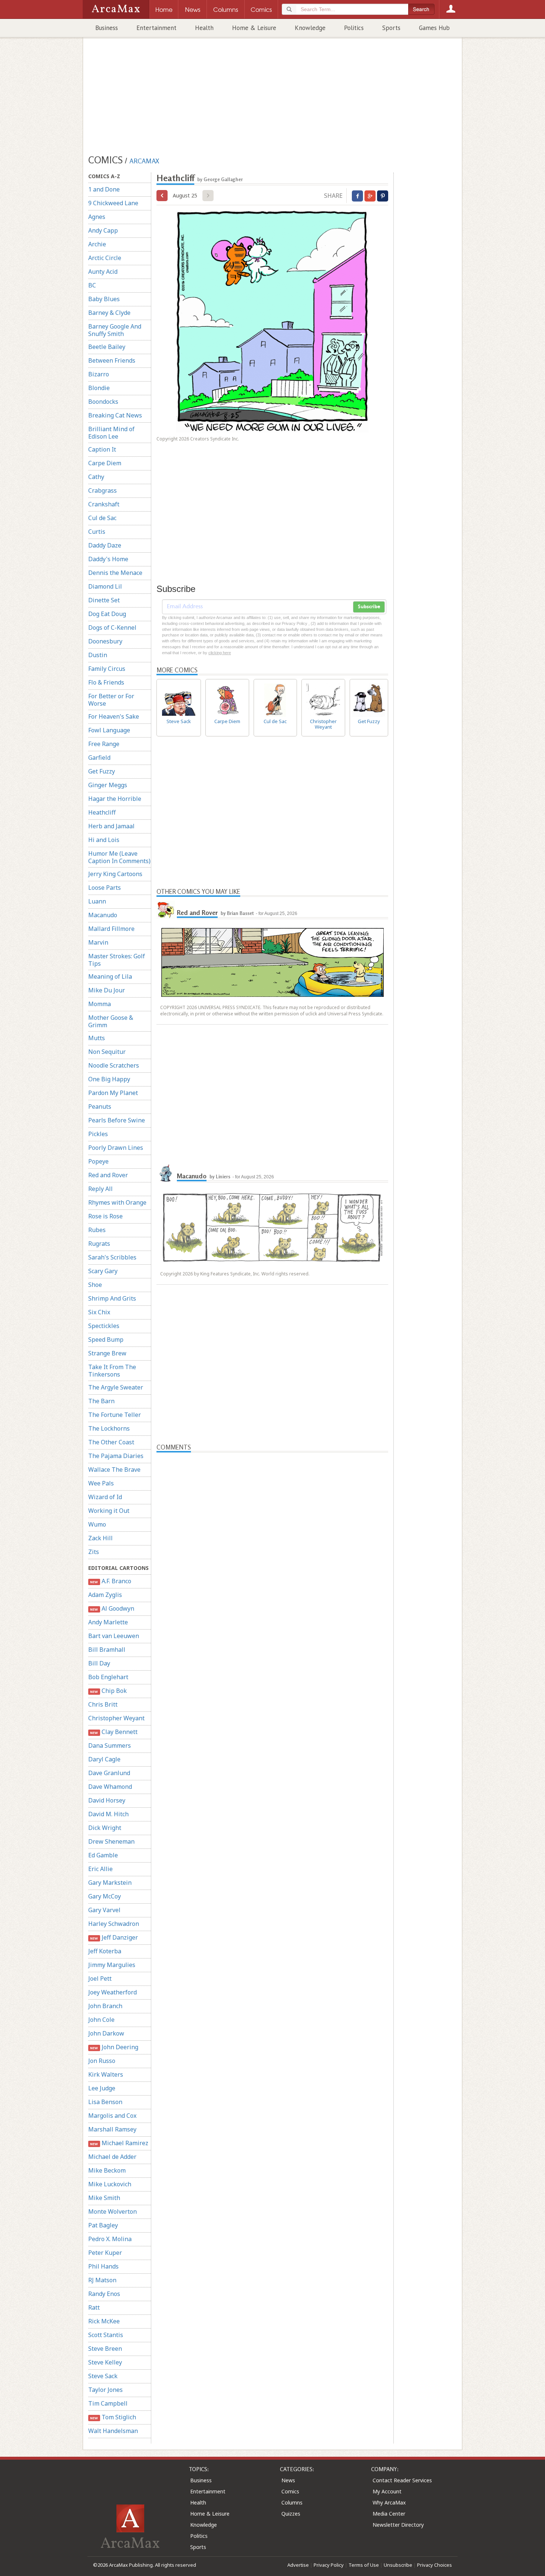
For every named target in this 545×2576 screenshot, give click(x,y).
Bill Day (99, 1663)
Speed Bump (106, 1339)
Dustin (98, 655)
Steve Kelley (105, 2362)
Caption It (102, 449)
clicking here (220, 653)
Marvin (98, 942)
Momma (100, 1004)
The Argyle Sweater (116, 1387)
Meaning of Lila (110, 976)
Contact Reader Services (402, 2480)
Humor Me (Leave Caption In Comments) (119, 857)
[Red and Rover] (166, 910)
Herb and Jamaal (111, 826)
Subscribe (369, 607)
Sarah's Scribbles (112, 1257)
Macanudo (103, 915)
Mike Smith (104, 2198)
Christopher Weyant (116, 1718)
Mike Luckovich (110, 2184)
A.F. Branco (110, 1581)
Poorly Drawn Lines (116, 1148)
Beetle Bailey (107, 347)
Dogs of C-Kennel (112, 628)
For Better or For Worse (111, 700)
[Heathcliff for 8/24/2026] (162, 196)
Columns (292, 2502)
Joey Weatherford (113, 1992)
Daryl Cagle (104, 1759)
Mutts (97, 1038)
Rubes (97, 1230)
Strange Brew (107, 1353)
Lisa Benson (105, 2102)
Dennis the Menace (115, 573)
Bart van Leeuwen (114, 1636)
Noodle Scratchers (114, 1065)
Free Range (104, 744)
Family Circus (107, 669)
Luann (97, 901)
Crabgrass (103, 490)
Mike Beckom (107, 2170)
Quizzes (291, 2514)
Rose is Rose (105, 1216)
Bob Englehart (108, 1677)
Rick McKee (104, 2321)
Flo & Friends (106, 682)
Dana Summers (110, 1745)
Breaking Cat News (115, 415)
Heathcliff (102, 812)
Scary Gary (103, 1271)
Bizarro (99, 374)
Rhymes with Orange (117, 1202)
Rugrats (99, 1244)
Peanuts (100, 1106)
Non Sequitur (107, 1052)
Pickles (98, 1134)
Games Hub (434, 28)
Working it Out (109, 1511)
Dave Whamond (110, 1787)
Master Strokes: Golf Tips (117, 960)
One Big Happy (109, 1079)
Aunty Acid (103, 272)
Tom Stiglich (113, 2417)
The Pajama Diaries (116, 1456)
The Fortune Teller (115, 1415)
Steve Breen (105, 2349)
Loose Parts (105, 888)
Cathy (96, 477)
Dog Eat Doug (107, 614)
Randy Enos (104, 2294)
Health (204, 28)
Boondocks (103, 402)
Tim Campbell (108, 2403)
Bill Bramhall (107, 1650)
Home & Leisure (254, 28)
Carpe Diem (105, 463)
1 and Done (104, 189)
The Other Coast (111, 1442)
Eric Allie (100, 1869)
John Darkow (106, 2033)
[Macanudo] (166, 1173)
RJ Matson (102, 2280)
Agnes (97, 217)
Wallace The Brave (114, 1470)
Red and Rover (108, 1175)
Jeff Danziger (114, 1937)
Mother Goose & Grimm (111, 1021)
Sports (391, 28)
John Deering (114, 2047)
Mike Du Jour (107, 990)
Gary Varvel (104, 1910)
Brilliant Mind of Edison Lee (111, 433)
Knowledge (310, 28)
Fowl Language (109, 730)
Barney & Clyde (109, 313)
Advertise (298, 2565)
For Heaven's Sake (114, 716)
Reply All (100, 1189)
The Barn (101, 1401)
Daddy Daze (105, 545)
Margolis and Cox (112, 2116)
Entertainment (156, 28)
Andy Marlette (108, 1622)
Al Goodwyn (112, 1608)
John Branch (105, 2006)
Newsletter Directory (398, 2525)
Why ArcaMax (389, 2502)
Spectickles (104, 1326)
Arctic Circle (105, 258)
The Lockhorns (109, 1428)
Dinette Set (104, 600)
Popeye (98, 1161)
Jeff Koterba (105, 1951)
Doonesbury (105, 641)
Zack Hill (100, 1538)
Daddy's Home (108, 559)
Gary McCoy (105, 1896)
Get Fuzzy (102, 771)
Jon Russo (102, 2061)
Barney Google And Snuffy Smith (115, 330)
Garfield (99, 758)
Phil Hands (103, 2266)
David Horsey (107, 1800)
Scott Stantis (106, 2335)
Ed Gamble (103, 1855)
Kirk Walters (106, 2074)
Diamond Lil (105, 586)
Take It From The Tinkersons (112, 1371)
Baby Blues (104, 299)
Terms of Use (364, 2565)
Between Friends (112, 360)
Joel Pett (100, 1978)
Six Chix (99, 1312)
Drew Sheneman (111, 1841)
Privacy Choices (435, 2565)
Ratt (94, 2307)
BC (92, 285)
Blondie (99, 388)
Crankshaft (104, 504)
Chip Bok (108, 1691)
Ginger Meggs (108, 785)
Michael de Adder (112, 2157)
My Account (387, 2491)
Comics (290, 2491)
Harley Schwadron (114, 1924)
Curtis (97, 532)
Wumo (97, 1524)
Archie (97, 244)
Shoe (95, 1285)
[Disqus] (272, 1743)
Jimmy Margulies (112, 1965)
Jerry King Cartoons (115, 874)
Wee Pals (101, 1483)
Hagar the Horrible (115, 799)
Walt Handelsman (113, 2431)
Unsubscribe (398, 2565)
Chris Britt (103, 1704)
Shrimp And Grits (112, 1298)
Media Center (389, 2514)
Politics (354, 28)
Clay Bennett (114, 1732)
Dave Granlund (109, 1773)
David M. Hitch (108, 1814)
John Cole (101, 2020)
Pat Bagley (103, 2225)
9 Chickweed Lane (113, 203)
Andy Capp (103, 230)
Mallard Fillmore (111, 929)
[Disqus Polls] (272, 1545)
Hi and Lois (104, 840)
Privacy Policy (329, 2565)
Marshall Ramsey (112, 2129)
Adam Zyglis (105, 1595)
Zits (94, 1552)
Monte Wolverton (113, 2211)
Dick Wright (105, 1828)
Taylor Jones (105, 2390)
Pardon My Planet (113, 1093)
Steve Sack (103, 2376)
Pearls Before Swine (117, 1120)
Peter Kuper (105, 2253)
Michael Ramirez (119, 2143)
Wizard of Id (105, 1497)
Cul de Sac (102, 518)
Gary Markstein (110, 1883)
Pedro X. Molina (110, 2239)
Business (107, 28)
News (288, 2480)
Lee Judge (102, 2088)
